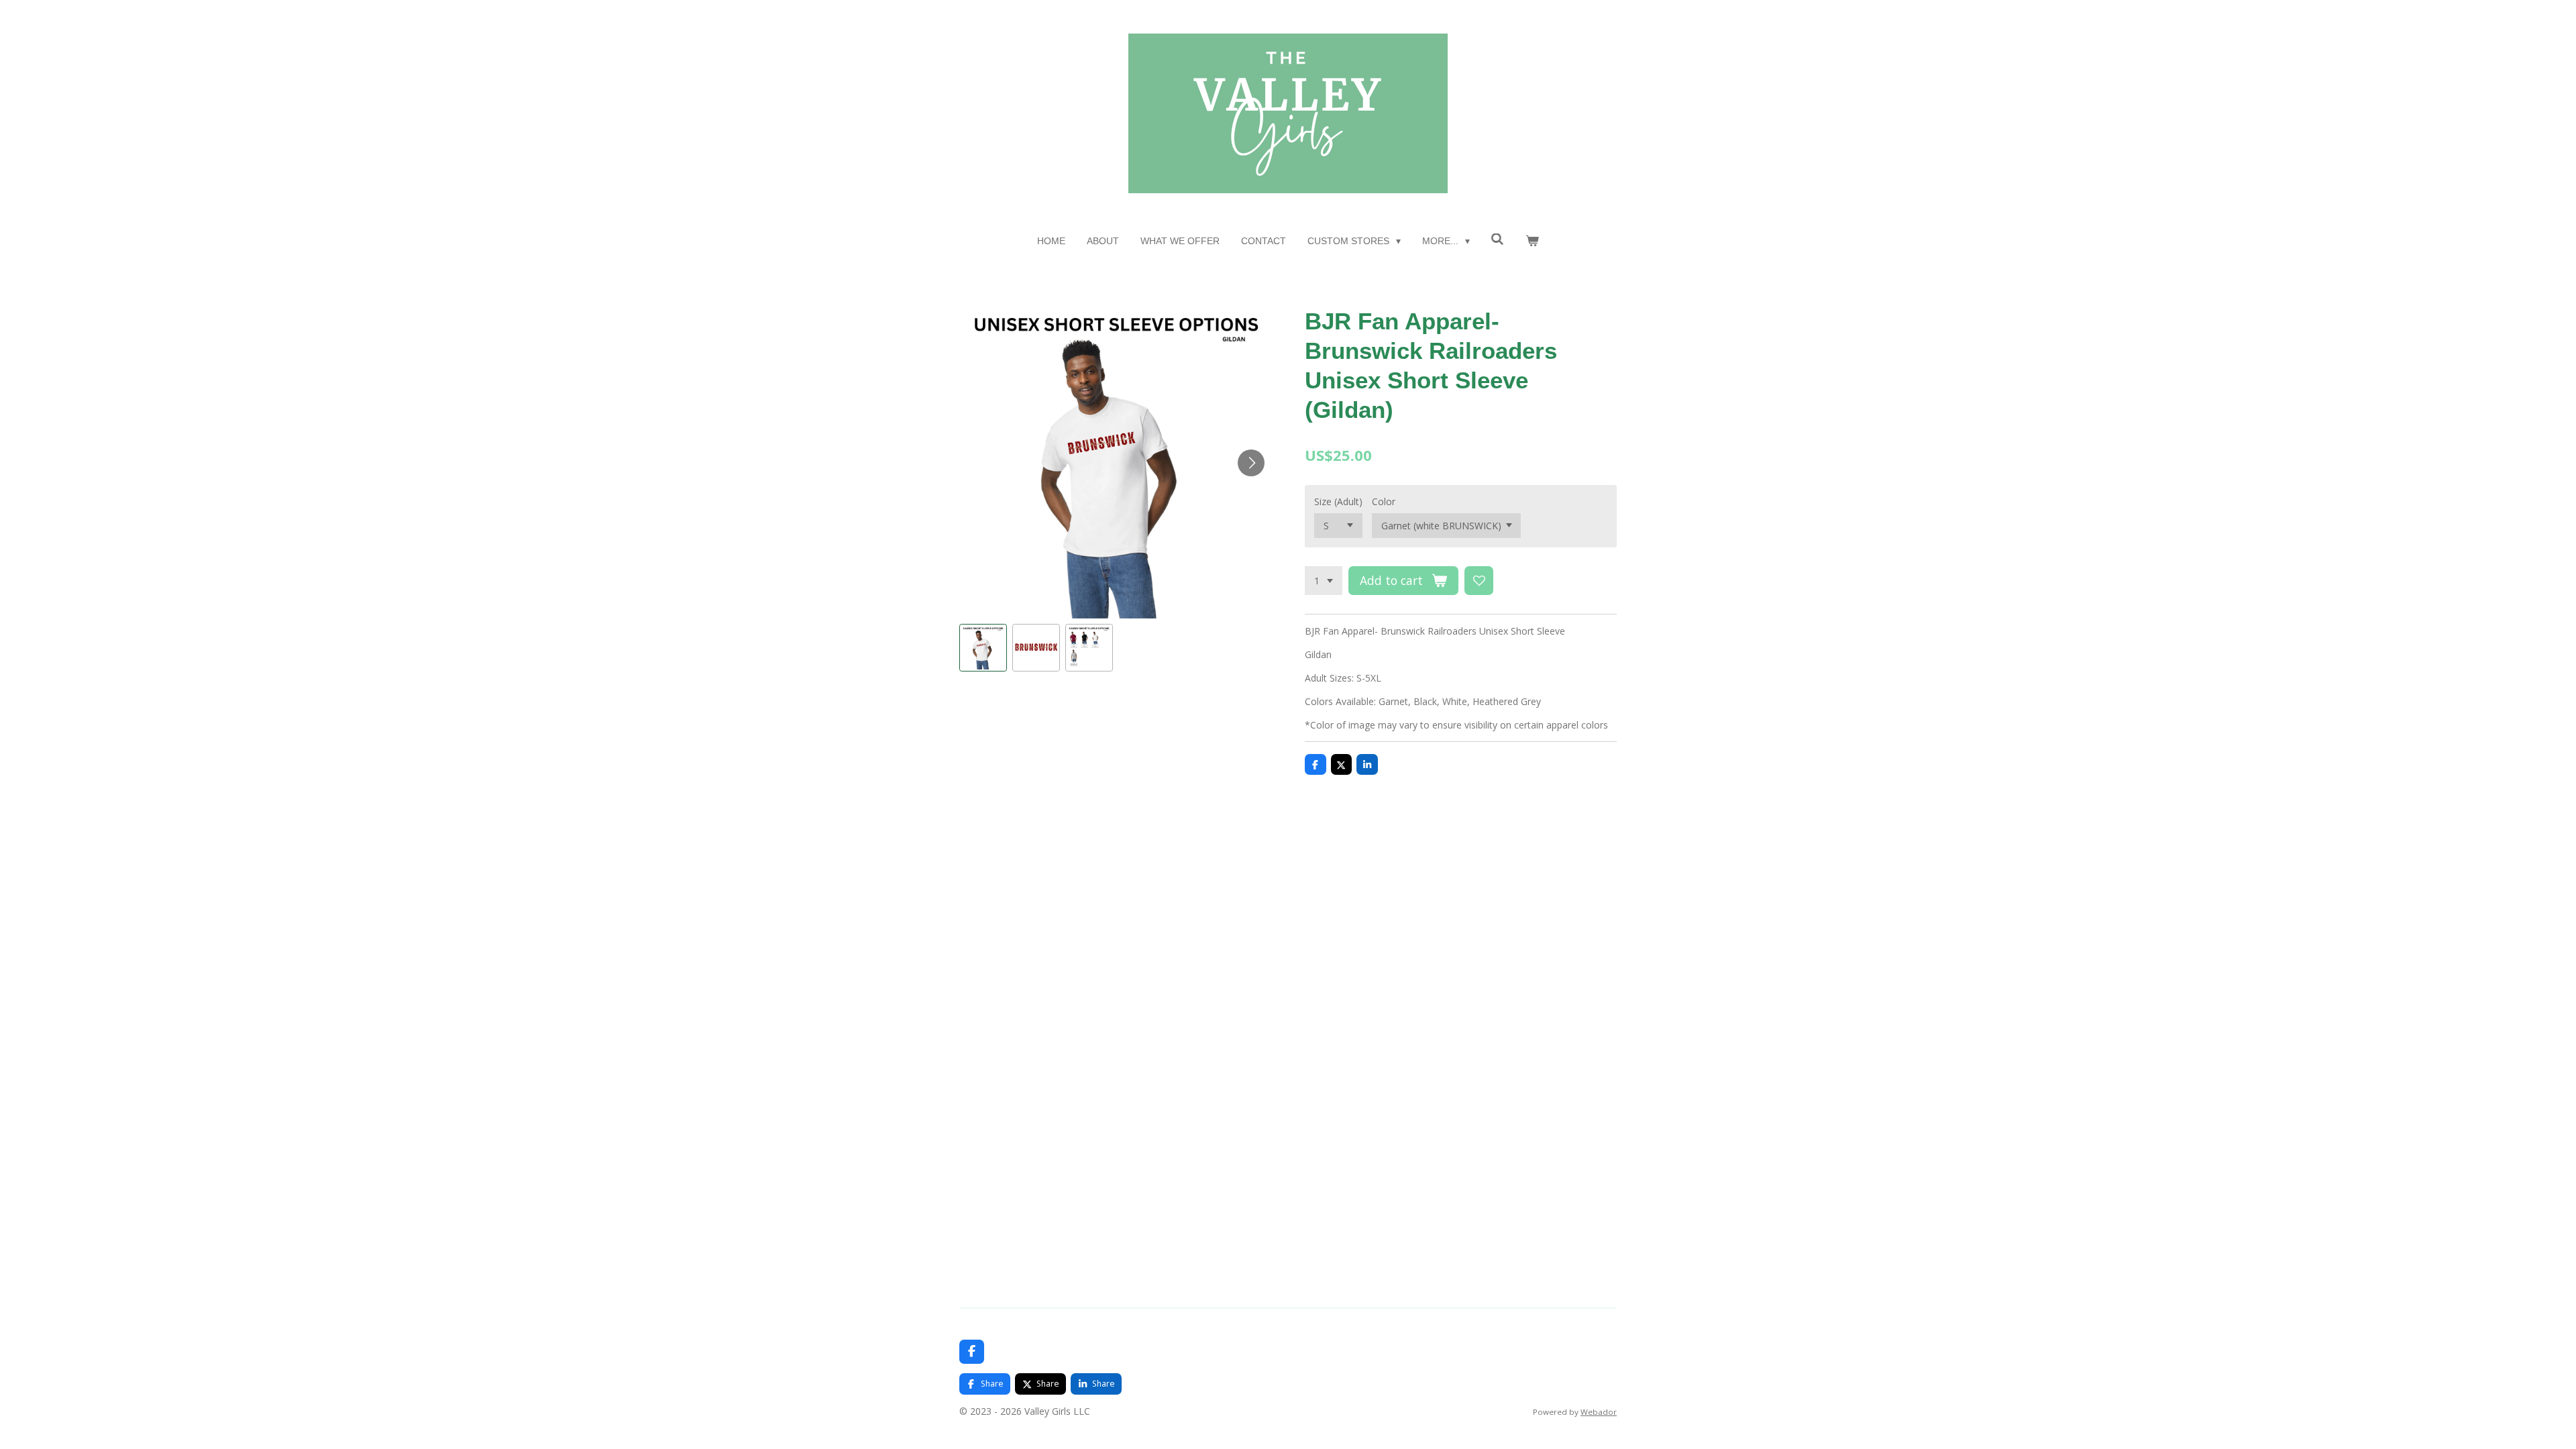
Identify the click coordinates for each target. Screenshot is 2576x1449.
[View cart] (1532, 241)
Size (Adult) (1338, 501)
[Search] (1498, 239)
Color (1384, 501)
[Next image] (1251, 463)
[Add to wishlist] (1479, 581)
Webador (1599, 1412)
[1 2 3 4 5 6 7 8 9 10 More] (1324, 581)
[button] (983, 648)
